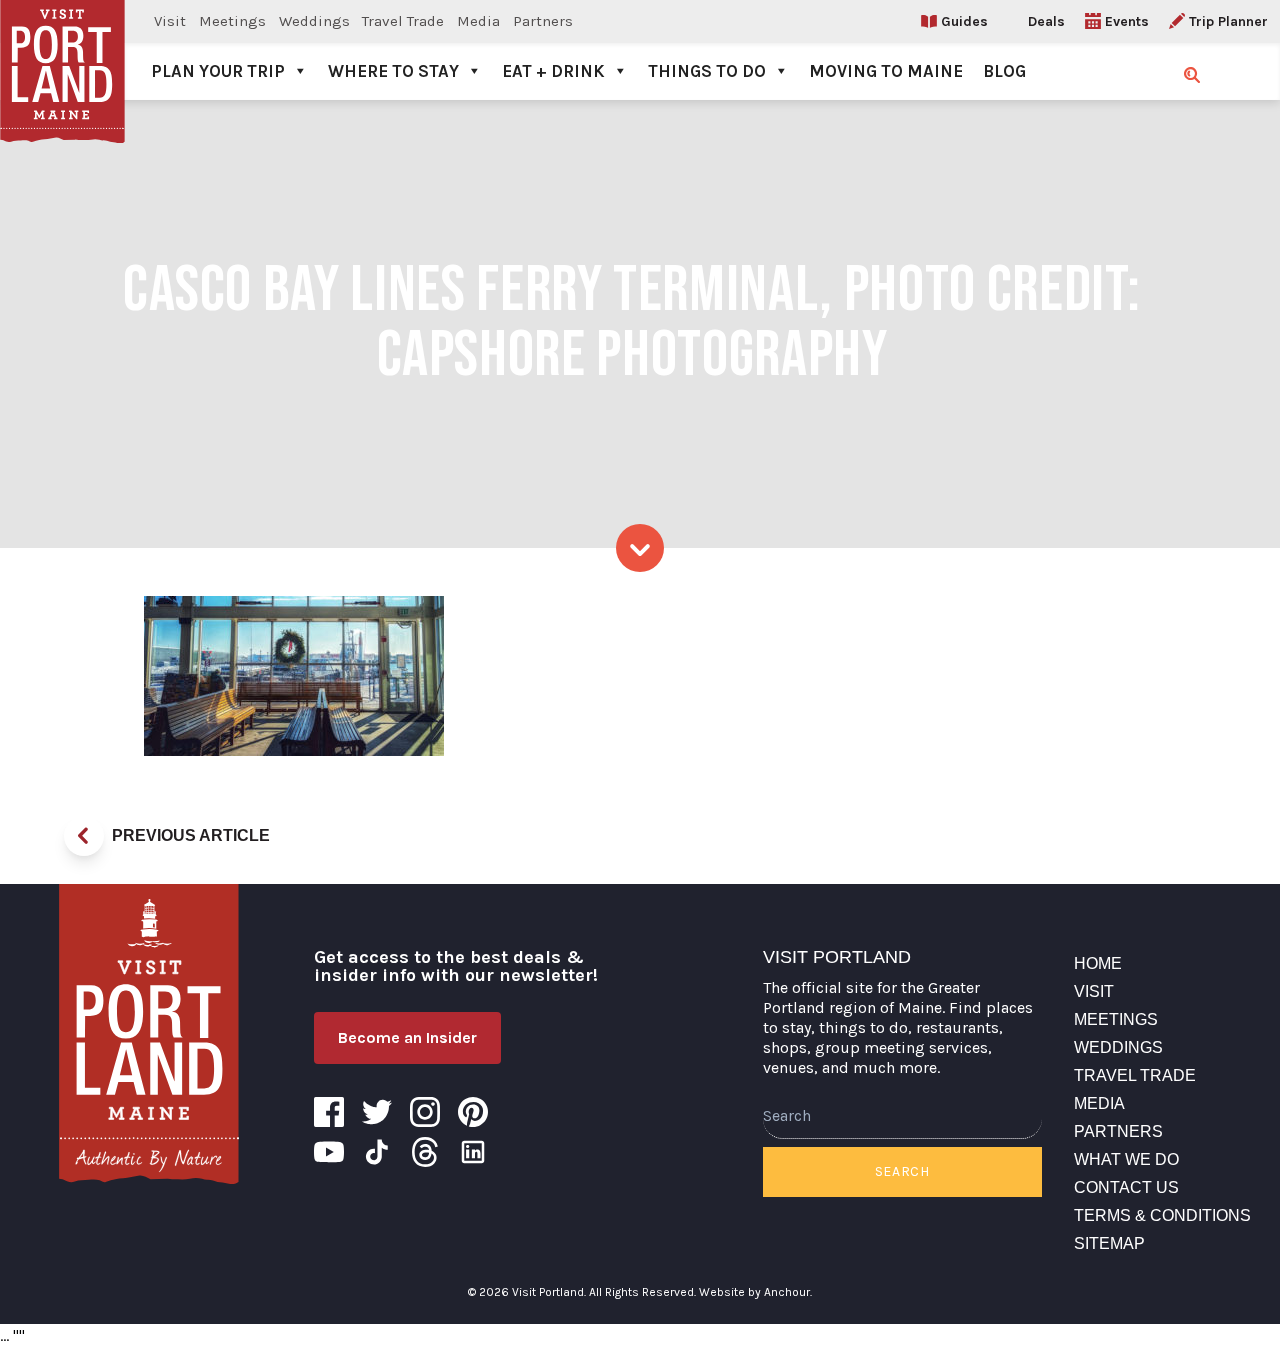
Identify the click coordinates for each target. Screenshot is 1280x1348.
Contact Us (1126, 1187)
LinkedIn (473, 1152)
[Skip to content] (640, 548)
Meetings (232, 21)
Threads (425, 1152)
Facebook (329, 1112)
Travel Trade (403, 21)
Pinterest (473, 1112)
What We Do (1126, 1159)
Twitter (377, 1112)
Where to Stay (393, 71)
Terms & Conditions (1162, 1215)
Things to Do (707, 71)
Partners (543, 21)
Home (1098, 963)
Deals (1046, 21)
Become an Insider (407, 1037)
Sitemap (1109, 1243)
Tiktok (377, 1152)
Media (478, 21)
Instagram (425, 1112)
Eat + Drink (553, 71)
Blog (1004, 71)
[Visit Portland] (62, 50)
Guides (964, 21)
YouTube (329, 1152)
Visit (170, 21)
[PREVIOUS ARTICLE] (84, 836)
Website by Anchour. (755, 1292)
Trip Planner (1228, 21)
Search (902, 1171)
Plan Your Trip (218, 71)
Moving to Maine (886, 71)
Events (1127, 21)
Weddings (314, 21)
